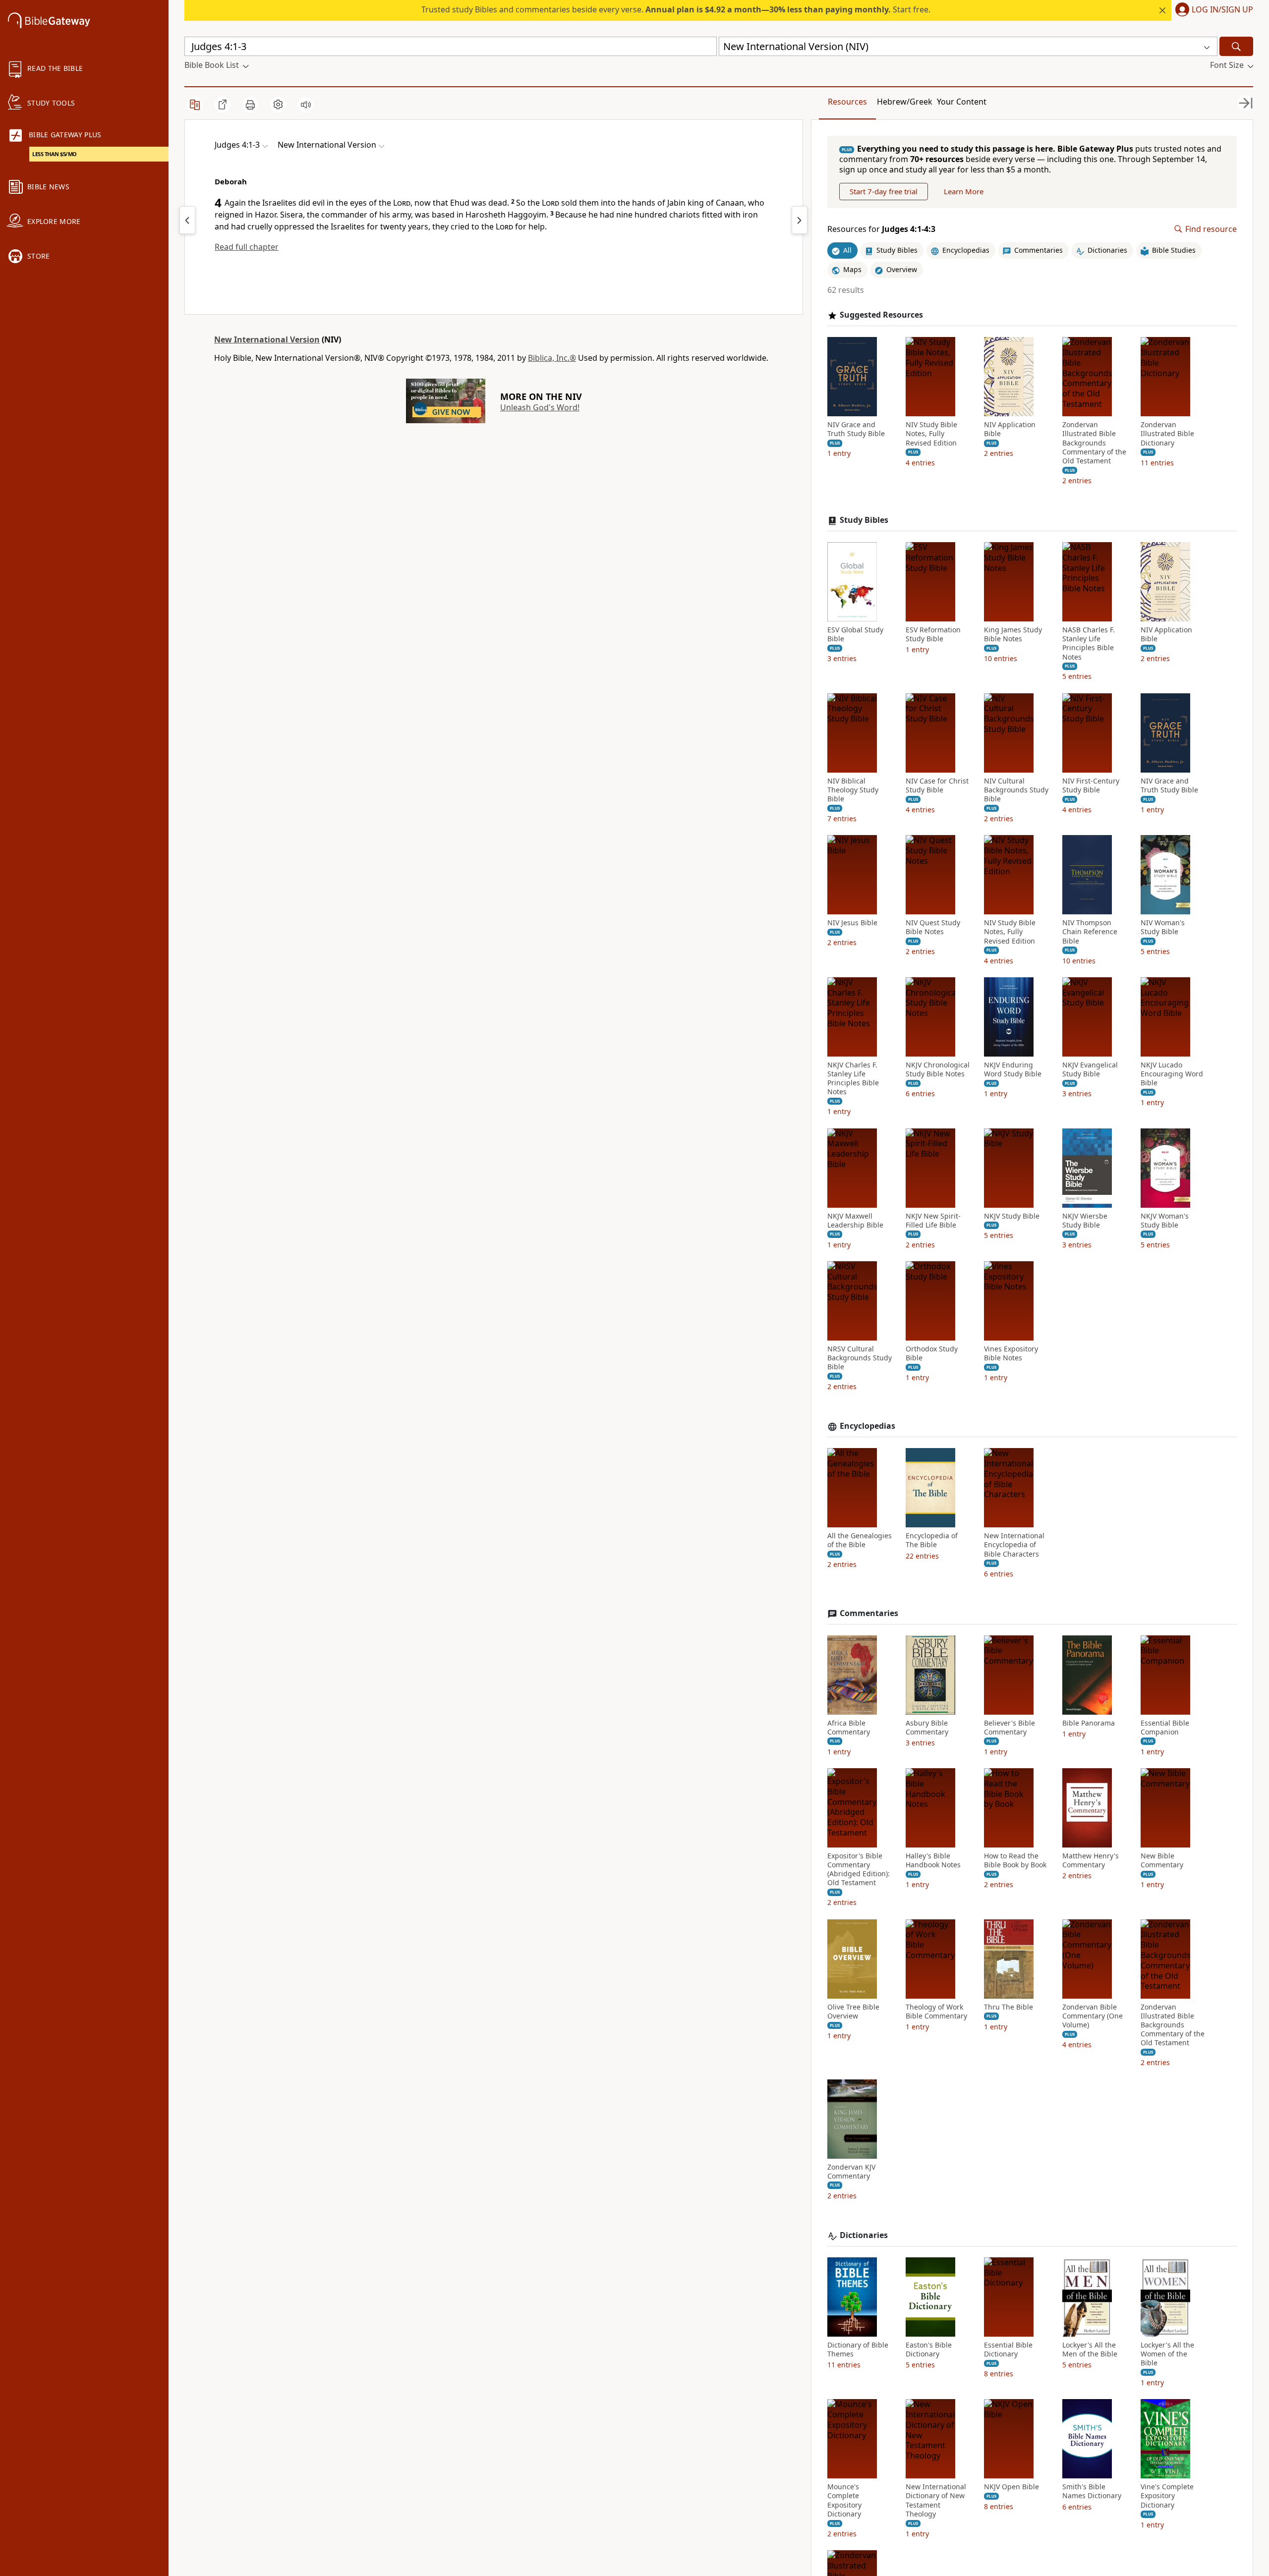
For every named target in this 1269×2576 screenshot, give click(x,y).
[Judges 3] (187, 220)
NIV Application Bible (1010, 429)
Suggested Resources (881, 315)
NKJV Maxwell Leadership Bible (855, 1221)
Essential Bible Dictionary (1008, 2350)
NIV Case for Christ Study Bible (937, 785)
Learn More (964, 191)
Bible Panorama (1089, 1723)
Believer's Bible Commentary (1009, 1728)
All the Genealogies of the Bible (860, 1540)
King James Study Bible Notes (1013, 634)
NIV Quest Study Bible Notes (933, 927)
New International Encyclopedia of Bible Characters (1014, 1545)
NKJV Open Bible (1011, 2487)
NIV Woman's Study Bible (1163, 927)
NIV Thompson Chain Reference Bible (1090, 932)
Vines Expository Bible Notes (1011, 1353)
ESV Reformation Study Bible (933, 634)
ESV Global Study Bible (855, 634)
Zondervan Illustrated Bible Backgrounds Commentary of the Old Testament (1094, 443)
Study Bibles (864, 520)
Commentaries (869, 1613)
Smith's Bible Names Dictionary (1092, 2491)
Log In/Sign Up (1222, 10)
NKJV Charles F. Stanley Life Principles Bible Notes (853, 1079)
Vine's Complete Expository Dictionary (1167, 2496)
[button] (1212, 10)
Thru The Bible (1009, 2007)
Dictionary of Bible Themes (858, 2350)
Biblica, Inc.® (552, 358)
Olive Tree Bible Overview (853, 2012)
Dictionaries (864, 2235)
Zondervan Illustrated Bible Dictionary (1167, 434)
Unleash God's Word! (540, 407)
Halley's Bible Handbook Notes (933, 1860)
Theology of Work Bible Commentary (936, 2012)
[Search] (1236, 46)
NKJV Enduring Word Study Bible (1013, 1069)
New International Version (267, 339)
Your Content (962, 102)
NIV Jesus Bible (852, 923)
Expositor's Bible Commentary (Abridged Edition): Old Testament (859, 1870)
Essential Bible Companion (1165, 1728)
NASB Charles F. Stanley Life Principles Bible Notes (1089, 644)
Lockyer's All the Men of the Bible (1090, 2350)
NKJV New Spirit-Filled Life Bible (933, 1221)
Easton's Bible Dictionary (929, 2350)
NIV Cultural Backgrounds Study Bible (1016, 790)
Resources (847, 102)
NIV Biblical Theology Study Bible (853, 790)
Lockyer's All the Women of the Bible (1167, 2354)
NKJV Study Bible (1012, 1216)
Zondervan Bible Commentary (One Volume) (1093, 2016)
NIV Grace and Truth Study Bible (856, 429)
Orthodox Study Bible (932, 1353)
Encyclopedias (867, 1426)
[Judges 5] (800, 220)
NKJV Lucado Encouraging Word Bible (1172, 1074)
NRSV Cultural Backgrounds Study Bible (860, 1358)
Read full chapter (247, 247)
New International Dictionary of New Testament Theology (936, 2500)
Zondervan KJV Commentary (851, 2172)
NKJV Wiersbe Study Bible (1085, 1221)
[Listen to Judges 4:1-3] (306, 105)
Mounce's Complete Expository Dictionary (844, 2500)
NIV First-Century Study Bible (1091, 785)
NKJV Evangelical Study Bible (1090, 1069)
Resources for (881, 229)
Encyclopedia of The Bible (932, 1540)
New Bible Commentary (1162, 1860)
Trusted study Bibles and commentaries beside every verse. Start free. (676, 9)
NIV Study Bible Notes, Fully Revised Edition (931, 434)
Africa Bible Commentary (849, 1728)
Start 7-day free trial (884, 191)
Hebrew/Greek (905, 102)
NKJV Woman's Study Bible (1165, 1221)
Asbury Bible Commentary (927, 1728)
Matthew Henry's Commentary (1091, 1860)
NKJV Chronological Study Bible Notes (938, 1069)
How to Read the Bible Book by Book (1015, 1860)
